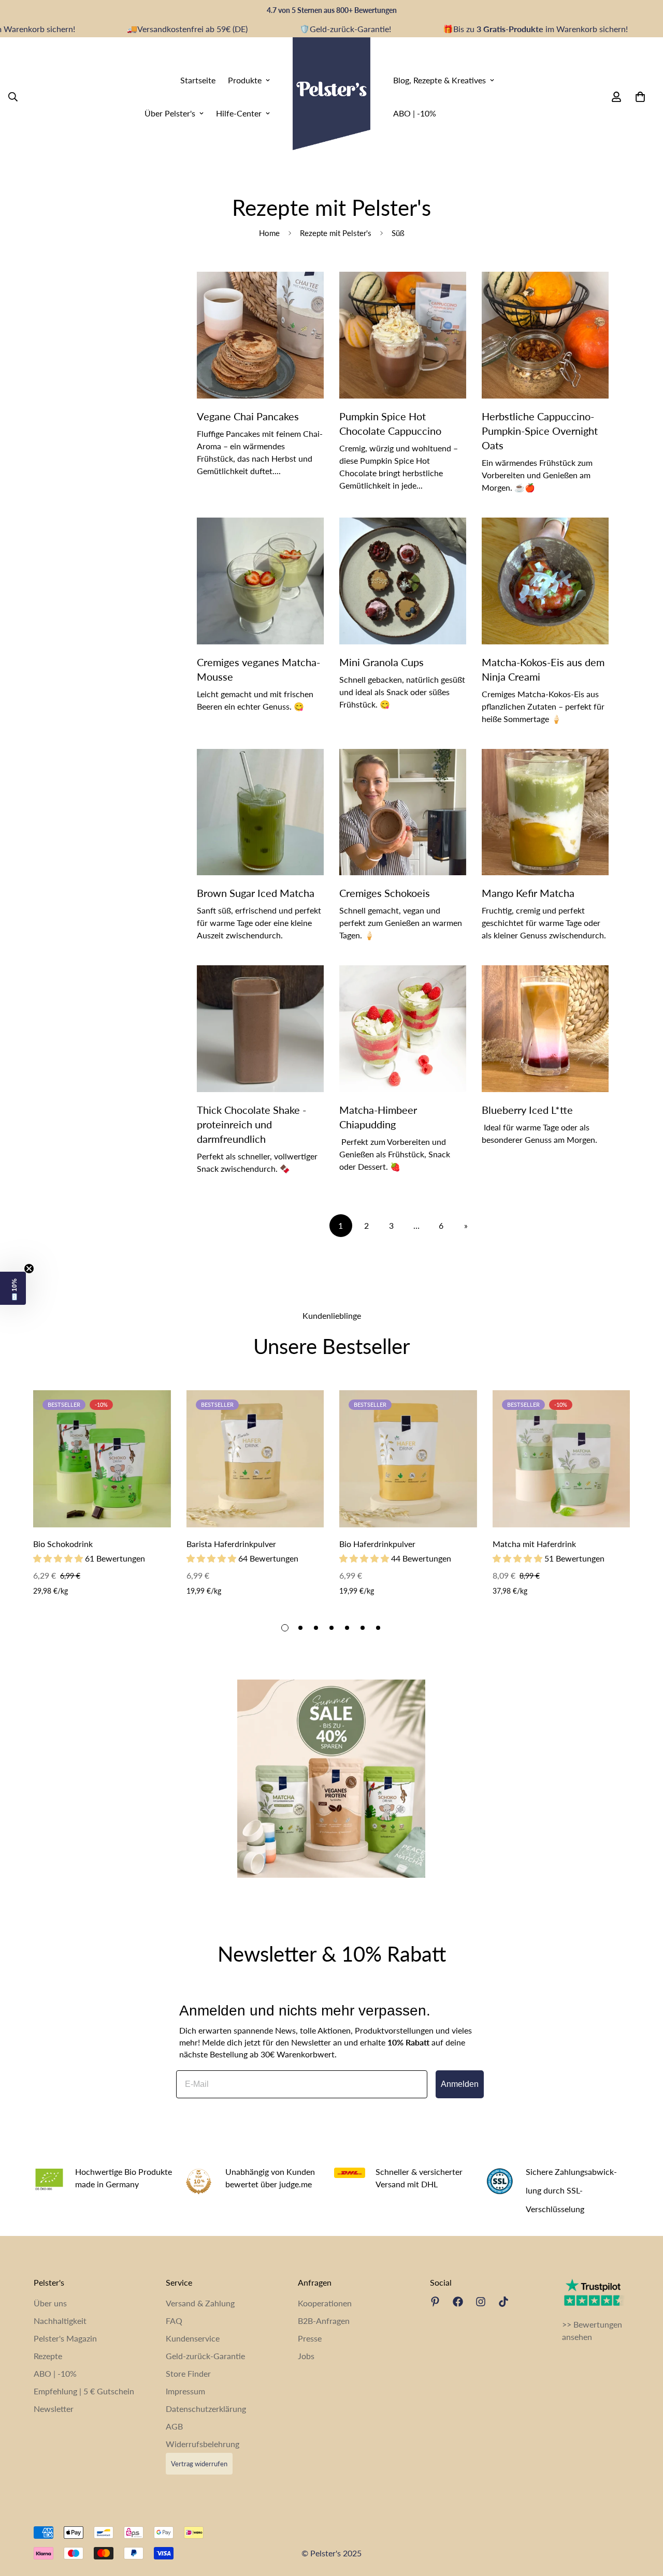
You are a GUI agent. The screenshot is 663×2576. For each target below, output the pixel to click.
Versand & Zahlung (200, 2303)
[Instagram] (481, 2302)
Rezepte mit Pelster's (336, 233)
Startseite (198, 79)
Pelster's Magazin (65, 2338)
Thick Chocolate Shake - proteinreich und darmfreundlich (251, 1124)
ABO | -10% (415, 113)
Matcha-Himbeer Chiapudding (378, 1117)
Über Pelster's (170, 113)
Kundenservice (193, 2338)
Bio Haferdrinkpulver (377, 1544)
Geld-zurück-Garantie (205, 2356)
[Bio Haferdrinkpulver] (408, 1459)
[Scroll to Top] (643, 2520)
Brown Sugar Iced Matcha (256, 893)
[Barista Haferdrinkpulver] (255, 1459)
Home (269, 233)
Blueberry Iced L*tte (527, 1110)
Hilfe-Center (239, 113)
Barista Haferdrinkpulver (231, 1544)
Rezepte (48, 2356)
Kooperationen (325, 2303)
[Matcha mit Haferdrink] (561, 1459)
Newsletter (54, 2409)
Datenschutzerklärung (206, 2409)
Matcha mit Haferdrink (534, 1544)
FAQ (174, 2321)
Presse (310, 2338)
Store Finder (188, 2373)
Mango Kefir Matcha (528, 893)
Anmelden (460, 2084)
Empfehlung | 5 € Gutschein (84, 2391)
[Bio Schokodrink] (102, 1459)
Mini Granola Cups (381, 662)
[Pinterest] (435, 2302)
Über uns (50, 2303)
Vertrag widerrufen (199, 2464)
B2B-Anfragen (324, 2321)
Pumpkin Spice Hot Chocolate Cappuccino (390, 423)
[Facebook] (458, 2302)
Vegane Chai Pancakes (248, 416)
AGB (174, 2426)
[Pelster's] (331, 97)
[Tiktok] (503, 2302)
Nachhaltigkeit (60, 2321)
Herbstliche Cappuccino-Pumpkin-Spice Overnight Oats (540, 431)
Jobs (306, 2356)
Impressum (185, 2391)
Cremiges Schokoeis (385, 893)
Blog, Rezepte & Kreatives (439, 79)
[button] (13, 1288)
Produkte (245, 79)
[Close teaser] (29, 1269)
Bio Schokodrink (63, 1544)
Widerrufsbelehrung (203, 2444)
